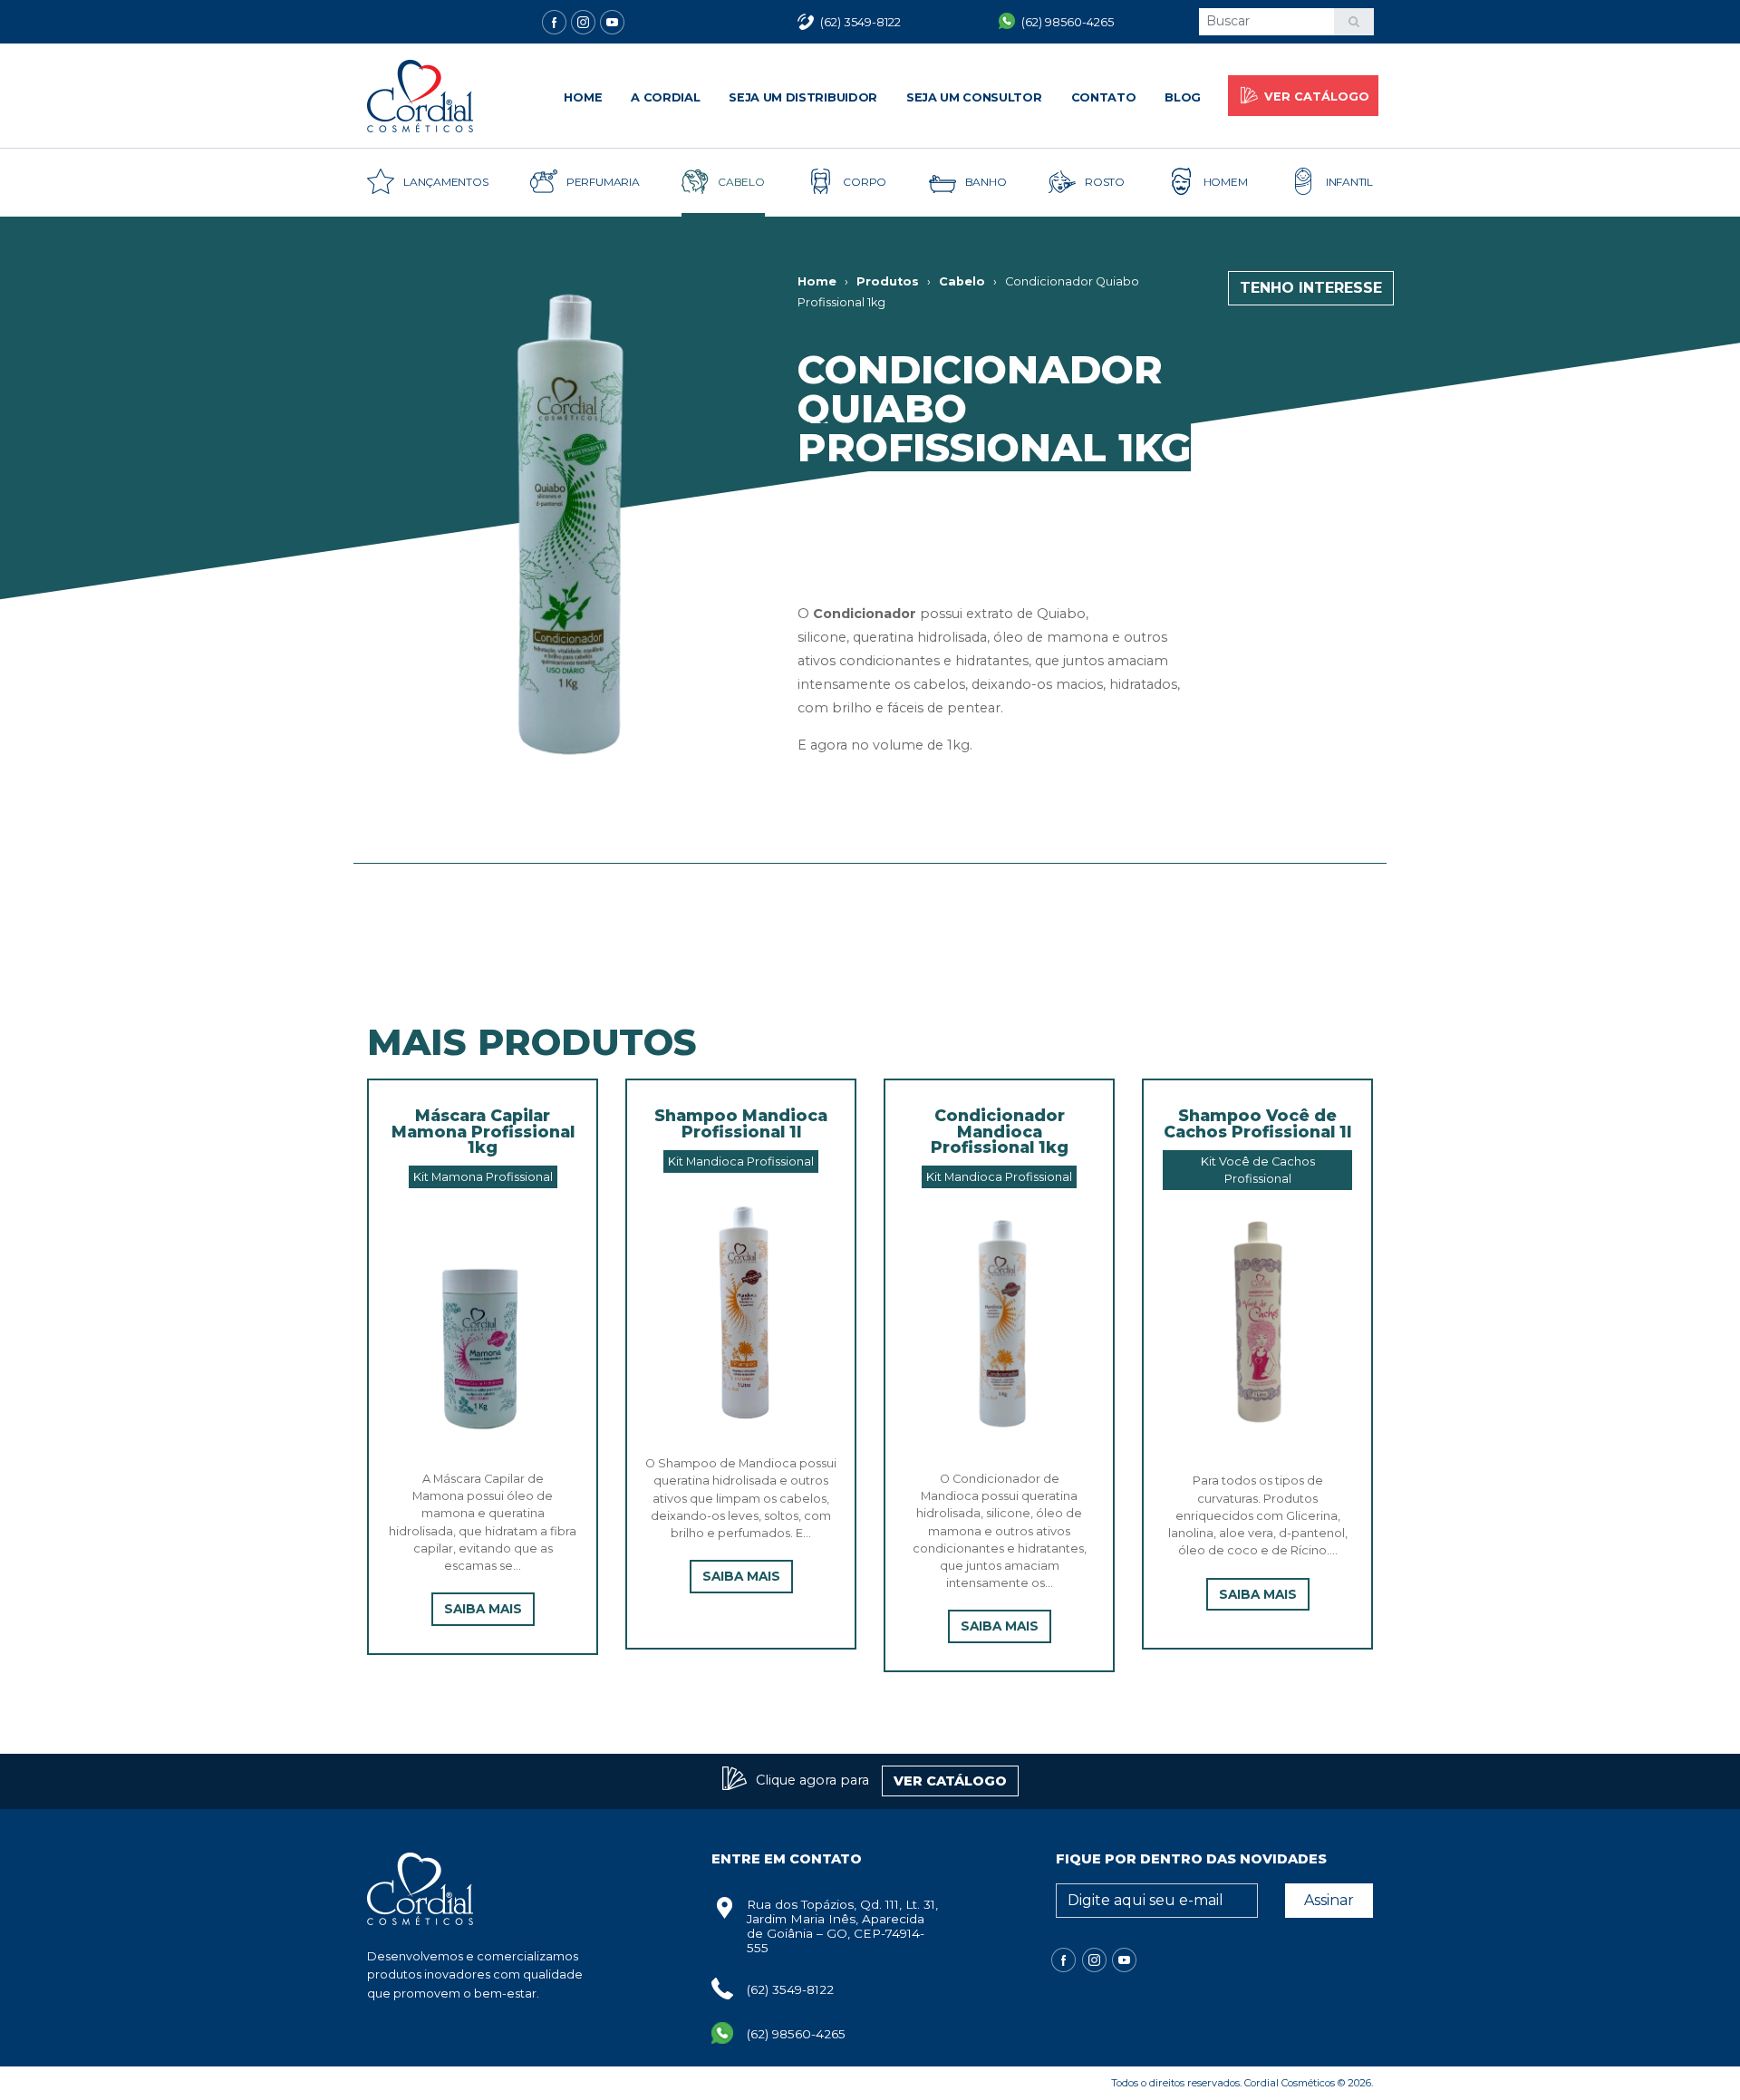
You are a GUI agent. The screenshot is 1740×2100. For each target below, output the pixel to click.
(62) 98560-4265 (796, 2034)
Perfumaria (603, 182)
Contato (1104, 97)
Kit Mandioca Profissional (741, 1161)
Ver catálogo (1317, 97)
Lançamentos (445, 182)
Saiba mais (483, 1609)
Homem (1226, 182)
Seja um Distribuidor (803, 97)
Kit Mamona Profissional (483, 1177)
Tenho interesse (1311, 288)
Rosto (1105, 182)
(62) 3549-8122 (790, 1989)
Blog (1183, 97)
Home (583, 97)
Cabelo (741, 182)
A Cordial (665, 97)
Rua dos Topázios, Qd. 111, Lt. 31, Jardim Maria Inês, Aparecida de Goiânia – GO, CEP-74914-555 (842, 1926)
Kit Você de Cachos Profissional (1258, 1170)
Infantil (1349, 182)
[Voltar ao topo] (32, 2068)
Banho (986, 182)
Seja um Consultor (974, 97)
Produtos (888, 281)
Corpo (865, 182)
